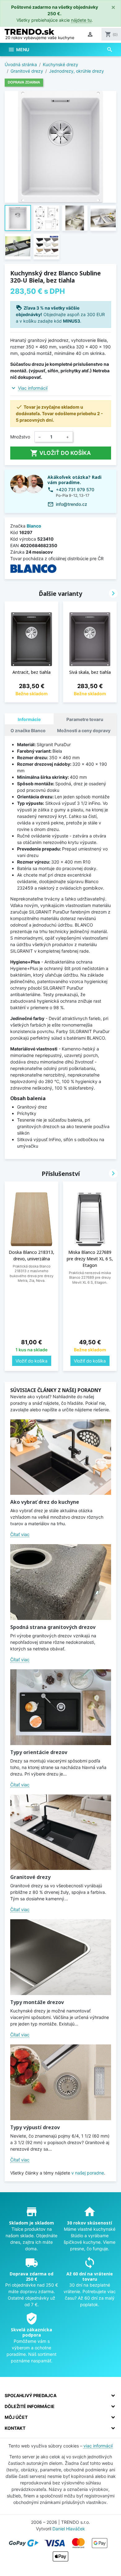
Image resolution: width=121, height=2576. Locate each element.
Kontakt (15, 2428)
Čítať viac (20, 1534)
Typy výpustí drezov (35, 2127)
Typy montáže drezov (37, 2002)
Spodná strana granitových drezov (53, 1627)
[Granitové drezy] (61, 1832)
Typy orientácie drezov (39, 1752)
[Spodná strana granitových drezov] (61, 1582)
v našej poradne (88, 2173)
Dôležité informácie (30, 2406)
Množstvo (20, 437)
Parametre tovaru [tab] (85, 719)
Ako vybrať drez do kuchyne (45, 1502)
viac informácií (98, 2446)
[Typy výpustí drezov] (61, 2082)
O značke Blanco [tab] (28, 730)
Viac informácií (33, 388)
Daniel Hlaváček (69, 2529)
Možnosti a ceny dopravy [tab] (84, 730)
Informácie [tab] (29, 719)
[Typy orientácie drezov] (61, 1707)
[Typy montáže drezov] (61, 1957)
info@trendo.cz (72, 504)
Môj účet (16, 2417)
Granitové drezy (30, 1877)
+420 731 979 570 (75, 490)
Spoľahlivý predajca (31, 2395)
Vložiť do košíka (60, 453)
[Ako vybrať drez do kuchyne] (61, 1457)
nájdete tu (81, 20)
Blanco (34, 526)
